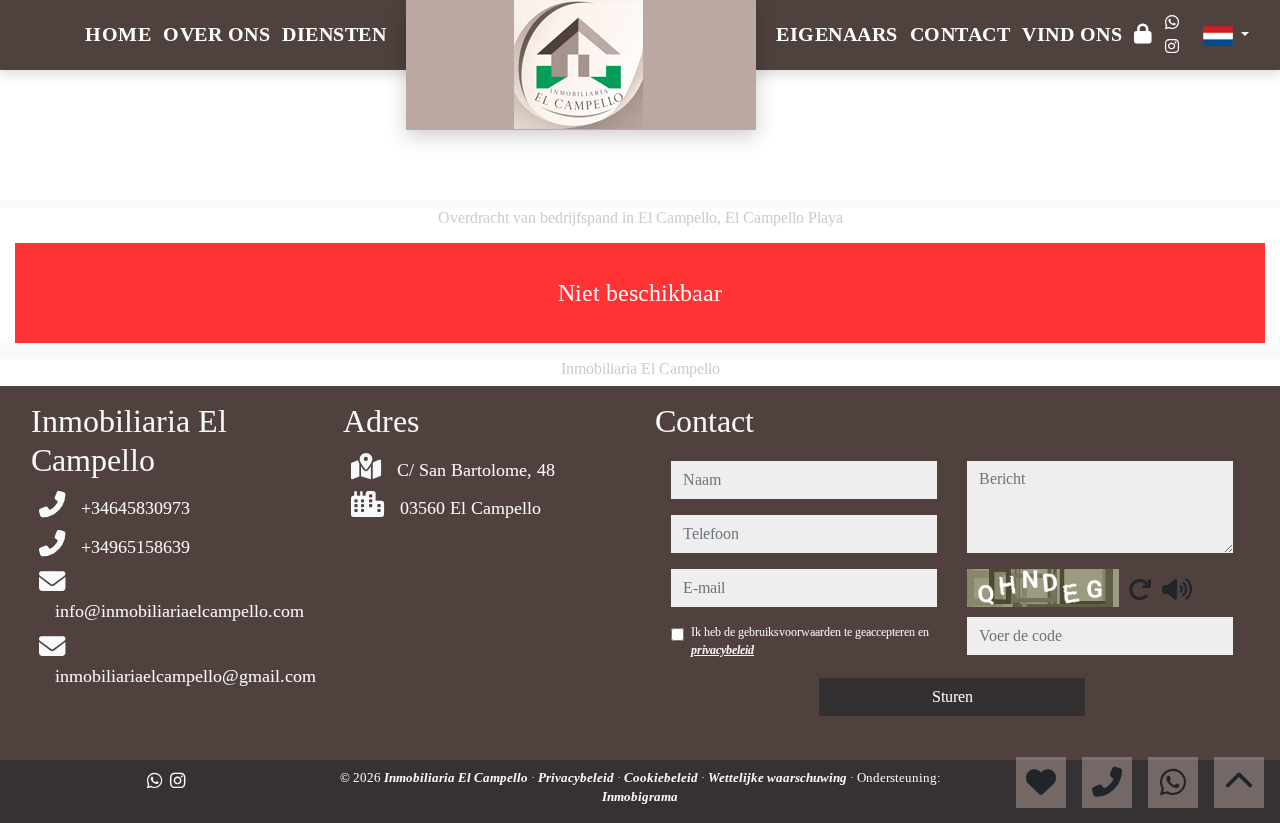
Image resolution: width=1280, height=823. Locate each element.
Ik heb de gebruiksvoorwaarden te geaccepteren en (810, 641)
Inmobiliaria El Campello (457, 777)
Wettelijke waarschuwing (779, 777)
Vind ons (1072, 34)
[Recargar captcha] (1140, 589)
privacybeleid (722, 650)
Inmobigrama (640, 796)
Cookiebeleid (662, 777)
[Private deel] (1143, 35)
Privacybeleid (577, 777)
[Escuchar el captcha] (1177, 589)
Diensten (334, 34)
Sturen (952, 696)
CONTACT (960, 34)
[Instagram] (1172, 46)
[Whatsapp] (1172, 22)
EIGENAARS (837, 34)
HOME (118, 34)
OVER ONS (216, 34)
